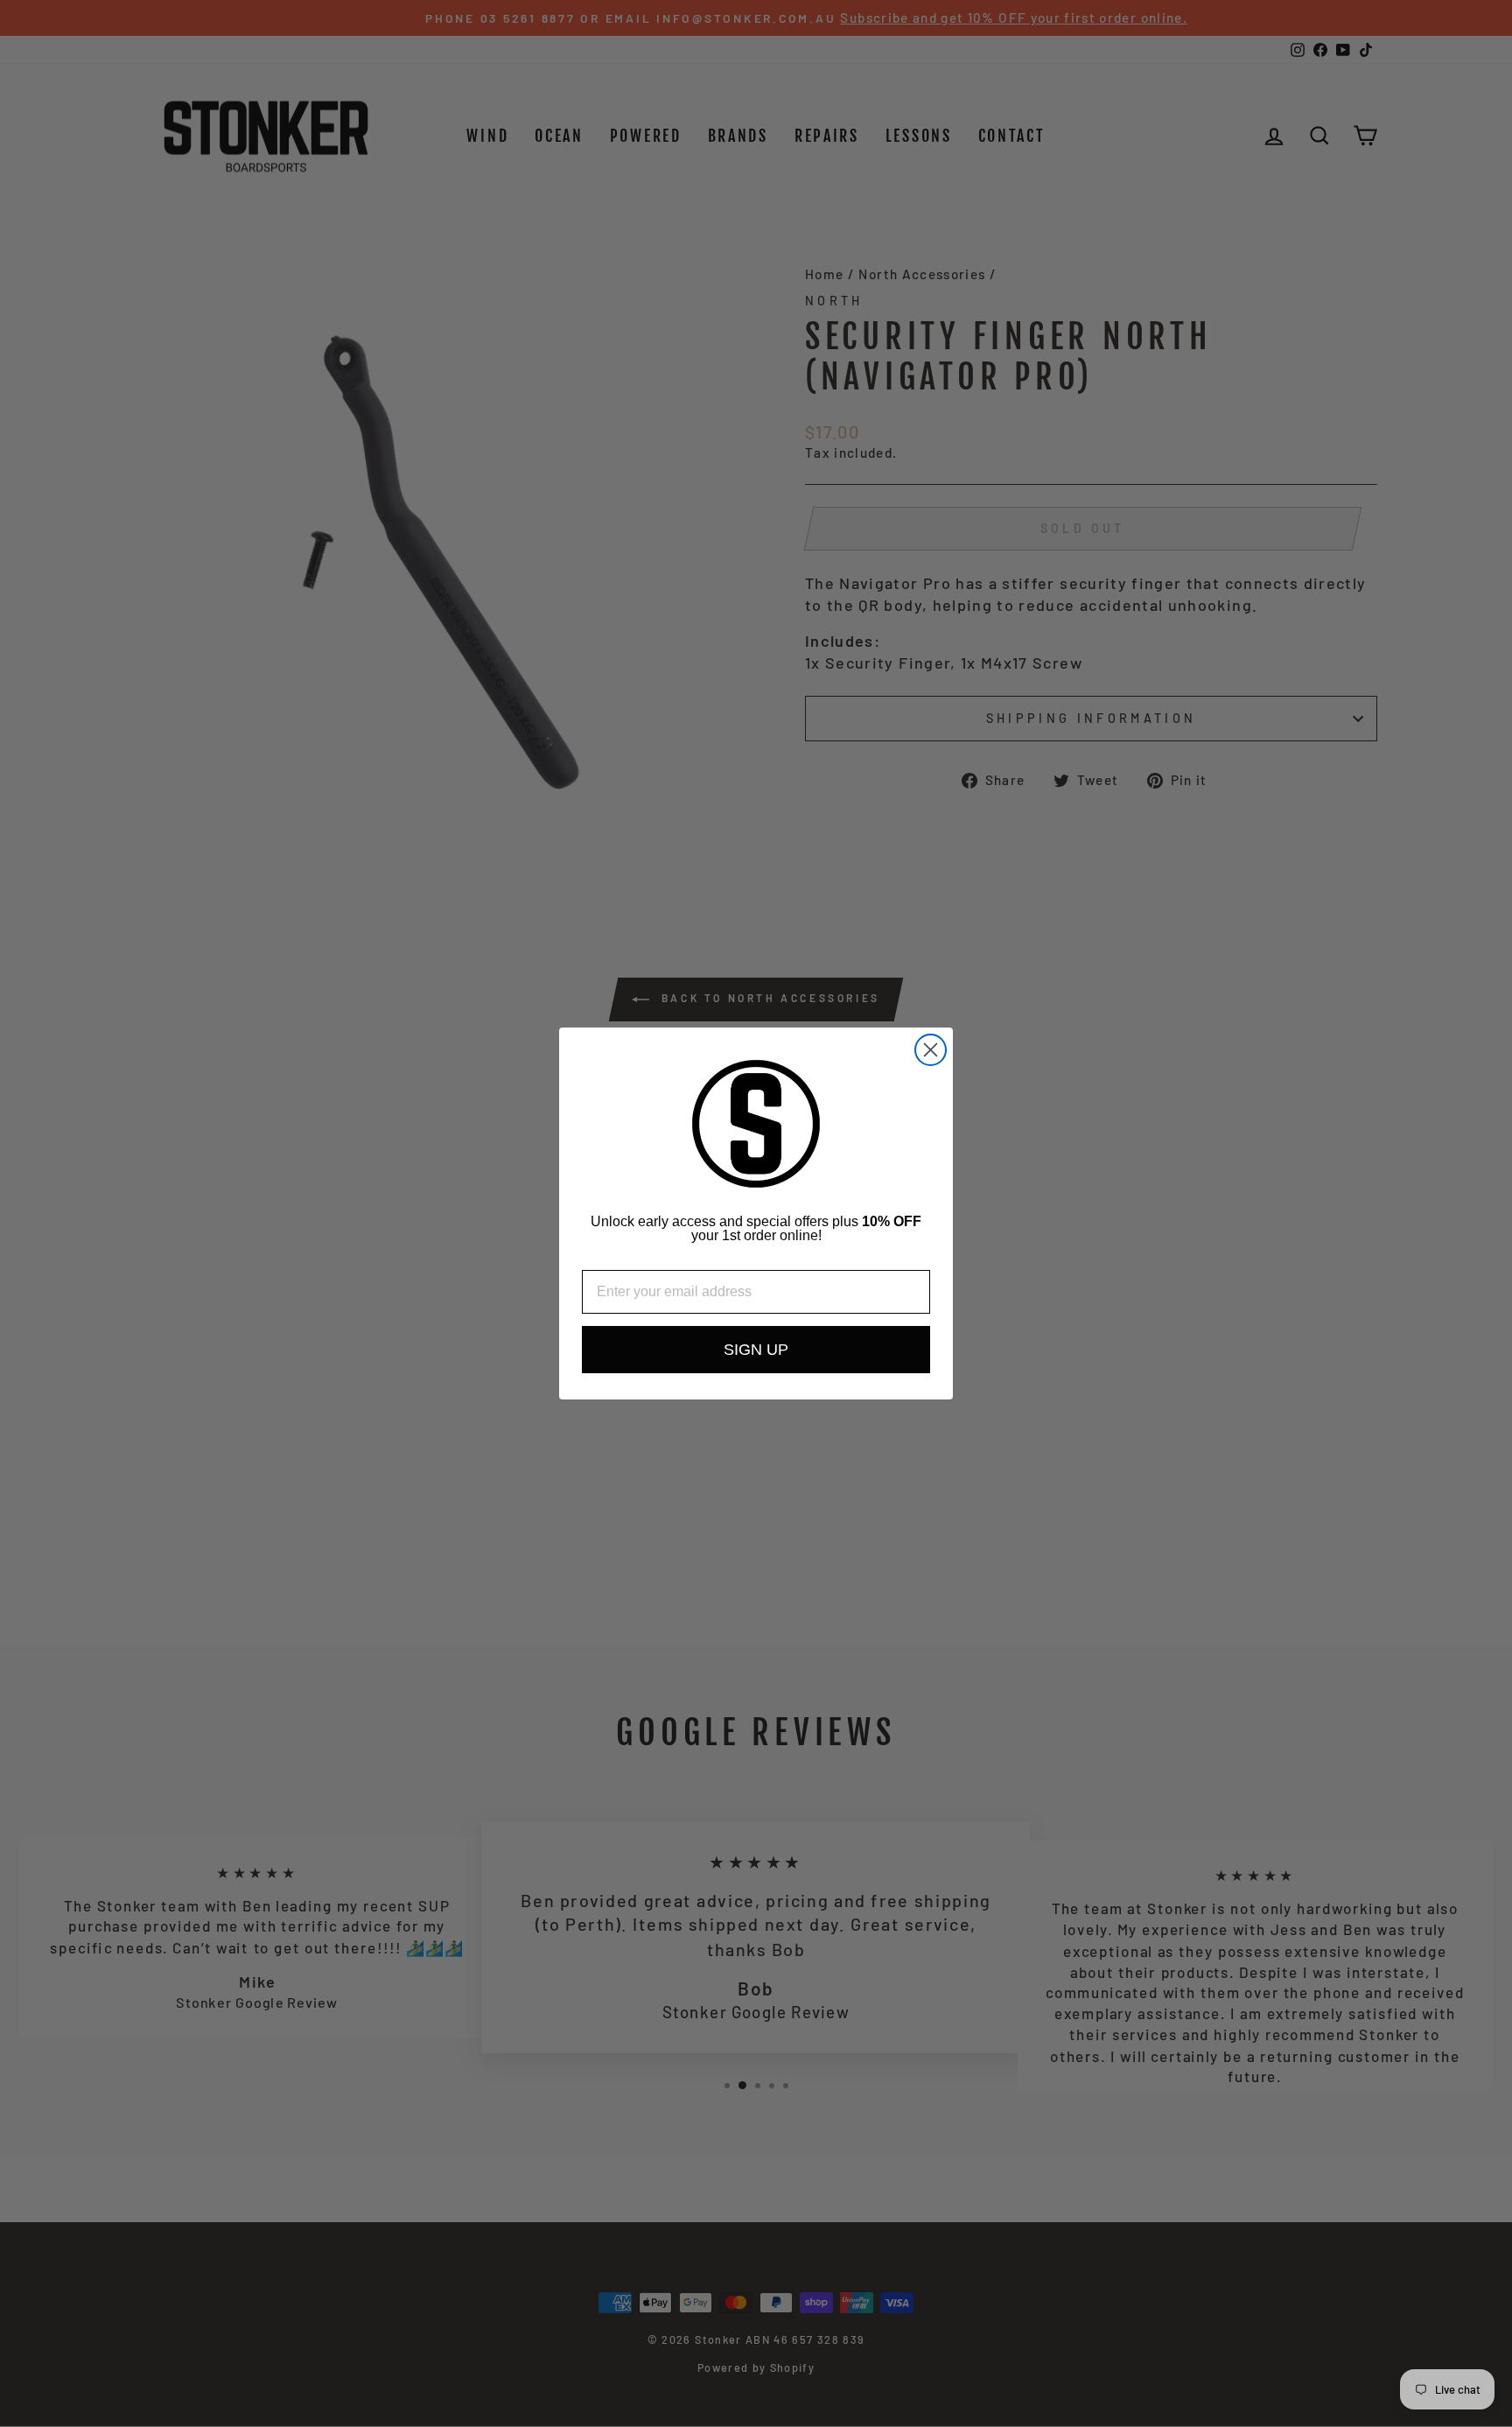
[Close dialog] (931, 1050)
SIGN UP (756, 1350)
